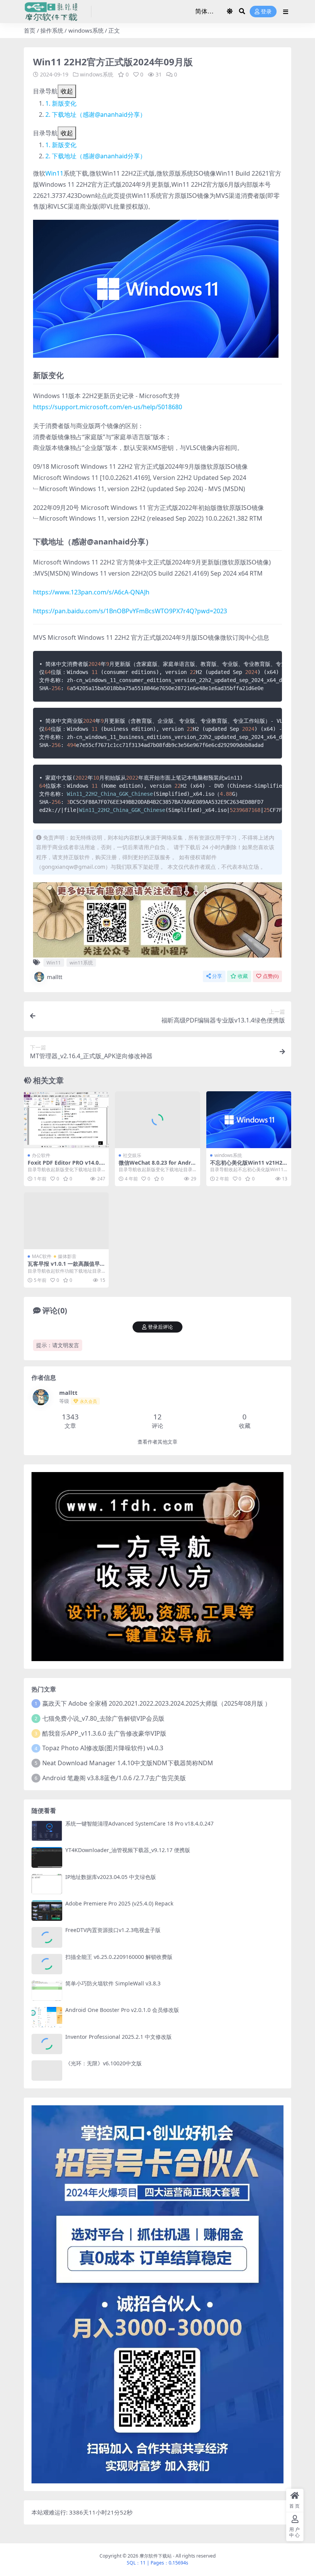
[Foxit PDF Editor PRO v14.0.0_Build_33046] (66, 1120)
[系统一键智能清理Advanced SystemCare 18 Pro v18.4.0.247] (47, 1831)
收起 (67, 91)
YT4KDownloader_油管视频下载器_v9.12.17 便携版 (128, 1850)
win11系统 (81, 963)
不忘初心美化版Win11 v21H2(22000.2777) (249, 1166)
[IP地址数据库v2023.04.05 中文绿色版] (47, 1884)
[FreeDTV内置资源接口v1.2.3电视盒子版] (47, 1937)
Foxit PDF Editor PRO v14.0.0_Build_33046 (65, 1166)
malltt (55, 977)
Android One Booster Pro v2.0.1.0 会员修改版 (122, 2010)
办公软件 (41, 1155)
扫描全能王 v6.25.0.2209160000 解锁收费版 (119, 1957)
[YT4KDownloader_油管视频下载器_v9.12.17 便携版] (47, 1857)
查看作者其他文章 (157, 1442)
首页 (30, 30)
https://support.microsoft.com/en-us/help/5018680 (108, 407)
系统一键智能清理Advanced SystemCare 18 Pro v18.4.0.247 (139, 1823)
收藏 (243, 976)
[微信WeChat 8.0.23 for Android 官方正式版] (157, 1120)
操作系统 (52, 30)
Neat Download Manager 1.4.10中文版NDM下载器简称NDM (128, 1763)
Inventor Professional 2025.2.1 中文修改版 (119, 2037)
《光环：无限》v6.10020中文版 (104, 2063)
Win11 (54, 173)
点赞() (271, 976)
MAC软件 (42, 1256)
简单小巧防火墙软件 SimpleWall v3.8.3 (113, 1983)
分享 (217, 976)
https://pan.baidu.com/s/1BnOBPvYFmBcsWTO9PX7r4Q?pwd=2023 (130, 611)
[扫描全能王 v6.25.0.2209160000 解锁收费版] (47, 1964)
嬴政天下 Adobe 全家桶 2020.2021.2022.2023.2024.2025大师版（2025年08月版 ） (157, 1703)
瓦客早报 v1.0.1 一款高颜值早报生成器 (64, 1267)
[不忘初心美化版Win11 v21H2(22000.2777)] (249, 1120)
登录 (266, 12)
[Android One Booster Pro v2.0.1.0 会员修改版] (47, 2017)
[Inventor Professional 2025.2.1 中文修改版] (47, 2044)
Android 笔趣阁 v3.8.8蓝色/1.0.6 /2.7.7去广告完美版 (114, 1778)
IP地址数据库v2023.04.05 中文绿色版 (111, 1877)
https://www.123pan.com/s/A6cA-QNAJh (91, 592)
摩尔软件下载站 (156, 2556)
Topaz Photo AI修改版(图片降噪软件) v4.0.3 (103, 1748)
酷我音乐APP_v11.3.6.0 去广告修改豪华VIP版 (104, 1733)
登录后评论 (160, 1327)
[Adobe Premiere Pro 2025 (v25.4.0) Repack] (47, 1911)
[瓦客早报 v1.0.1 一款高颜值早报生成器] (66, 1221)
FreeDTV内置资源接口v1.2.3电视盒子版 (113, 1930)
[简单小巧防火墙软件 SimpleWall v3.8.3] (47, 1991)
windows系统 (86, 30)
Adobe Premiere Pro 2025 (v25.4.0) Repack (119, 1903)
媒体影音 (67, 1256)
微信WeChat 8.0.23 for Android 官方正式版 (157, 1166)
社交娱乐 (132, 1155)
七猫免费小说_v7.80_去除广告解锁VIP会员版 (103, 1718)
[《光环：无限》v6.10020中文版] (47, 2071)
